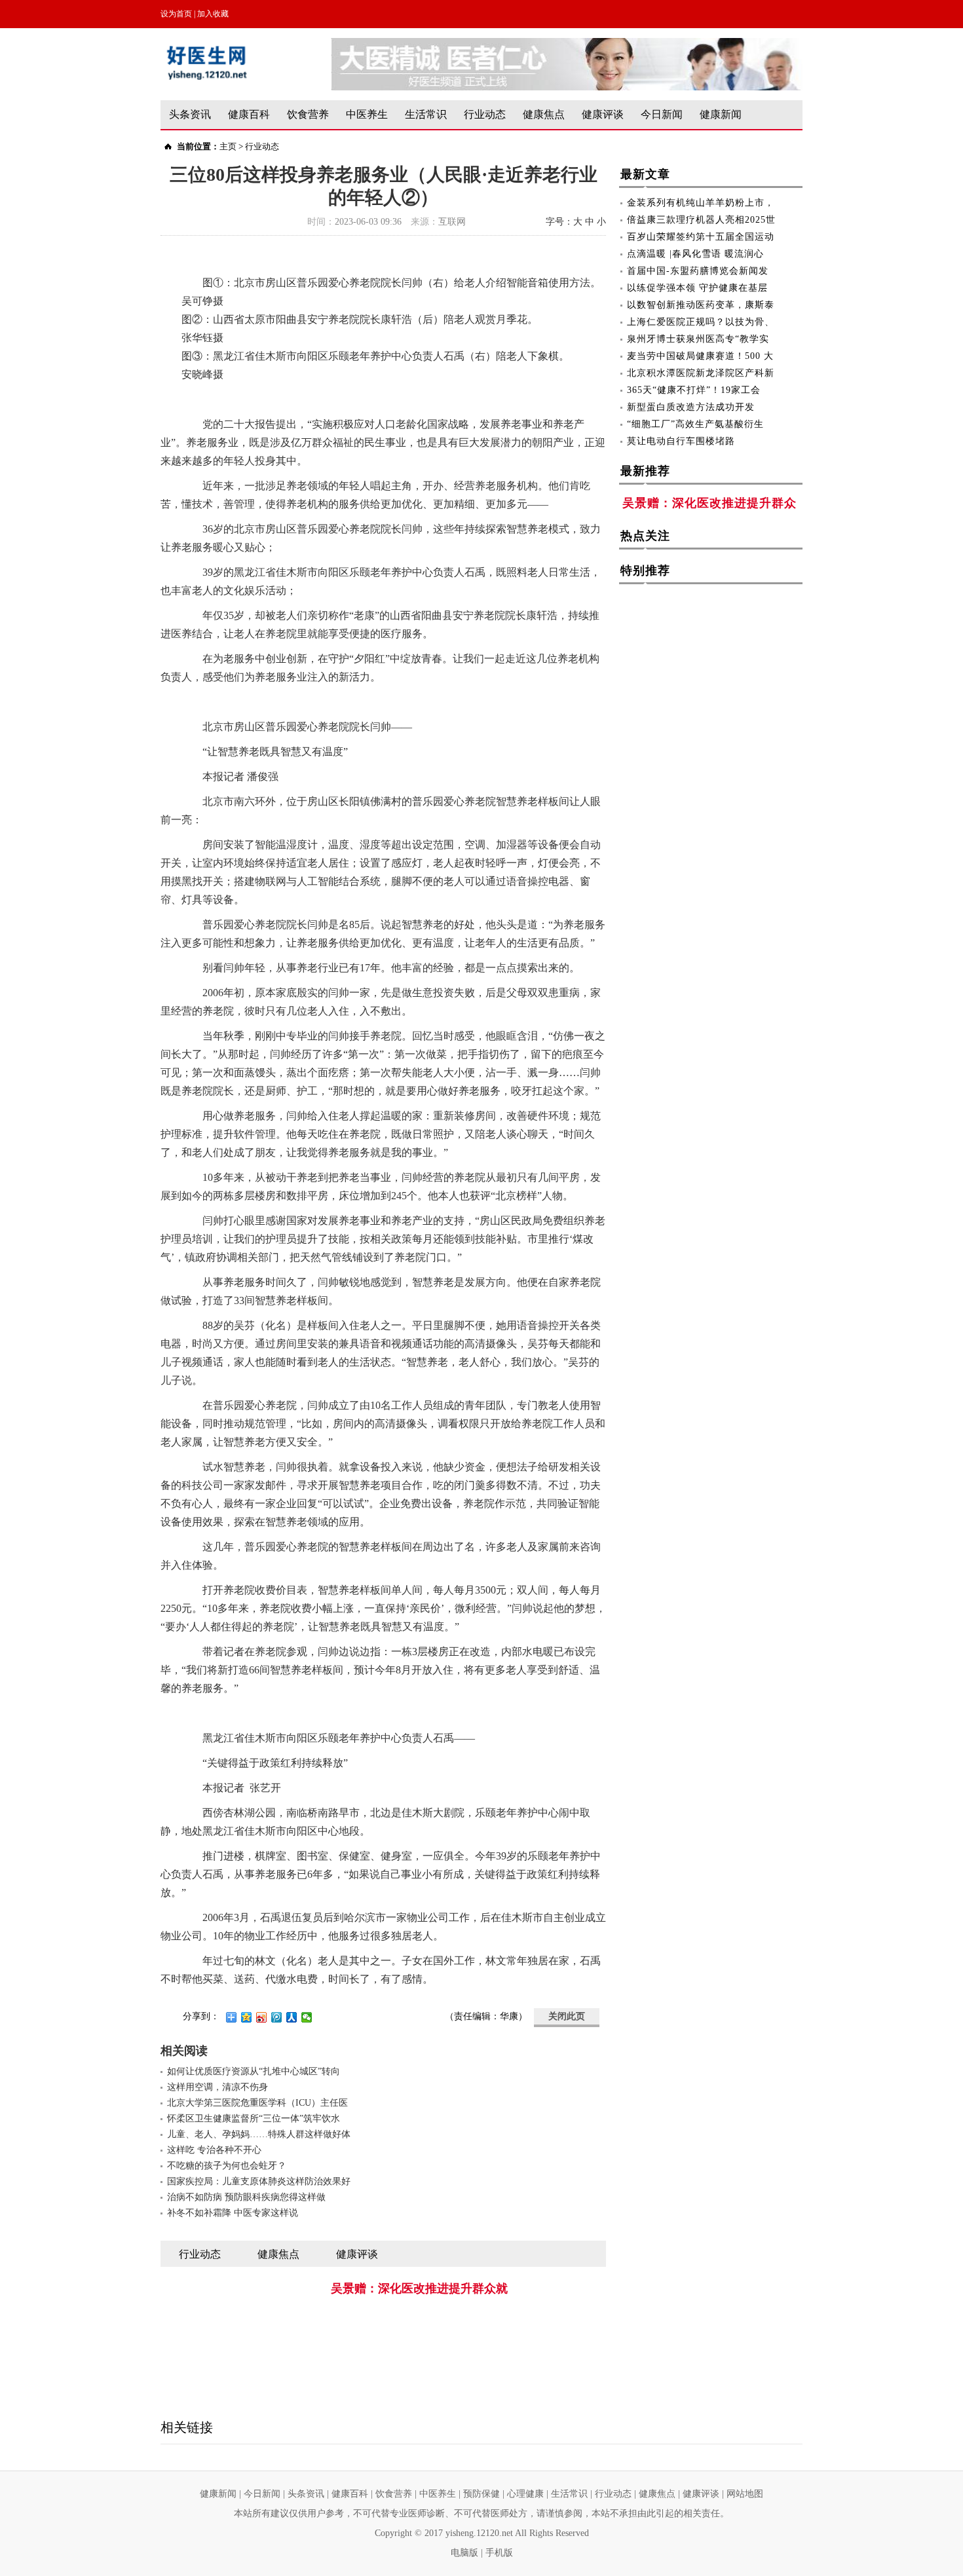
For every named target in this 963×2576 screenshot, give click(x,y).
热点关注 (645, 536)
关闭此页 (567, 2016)
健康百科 (249, 114)
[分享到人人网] (292, 2017)
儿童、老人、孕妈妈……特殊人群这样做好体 (259, 2134)
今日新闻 (662, 114)
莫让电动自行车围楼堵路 (681, 441)
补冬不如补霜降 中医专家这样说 (233, 2213)
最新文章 (645, 174)
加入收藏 (213, 14)
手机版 (499, 2553)
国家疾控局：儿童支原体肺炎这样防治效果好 (259, 2181)
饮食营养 (308, 114)
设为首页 (176, 14)
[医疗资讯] (567, 44)
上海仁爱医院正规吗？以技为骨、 (701, 322)
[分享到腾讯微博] (277, 2017)
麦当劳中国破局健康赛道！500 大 (700, 356)
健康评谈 (603, 114)
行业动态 (485, 114)
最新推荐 (645, 471)
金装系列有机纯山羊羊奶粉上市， (701, 203)
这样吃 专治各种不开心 (214, 2150)
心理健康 (525, 2494)
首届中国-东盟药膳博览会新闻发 (698, 271)
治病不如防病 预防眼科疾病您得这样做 (246, 2197)
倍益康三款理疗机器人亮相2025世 (701, 220)
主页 (228, 146)
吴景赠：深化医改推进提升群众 (709, 503)
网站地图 (745, 2494)
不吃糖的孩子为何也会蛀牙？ (227, 2166)
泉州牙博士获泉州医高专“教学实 (698, 339)
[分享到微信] (307, 2017)
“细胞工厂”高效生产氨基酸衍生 (695, 424)
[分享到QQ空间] (247, 2017)
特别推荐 (645, 570)
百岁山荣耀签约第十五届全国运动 (701, 237)
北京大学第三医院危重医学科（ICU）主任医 (257, 2103)
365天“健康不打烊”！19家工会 (694, 390)
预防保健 (481, 2494)
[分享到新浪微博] (262, 2017)
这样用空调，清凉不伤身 (217, 2087)
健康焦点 (544, 114)
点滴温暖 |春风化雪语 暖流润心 (695, 254)
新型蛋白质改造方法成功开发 (691, 407)
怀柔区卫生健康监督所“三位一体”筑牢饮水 (254, 2119)
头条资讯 (190, 114)
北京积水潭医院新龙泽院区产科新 (701, 373)
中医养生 (367, 114)
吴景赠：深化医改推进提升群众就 (419, 2288)
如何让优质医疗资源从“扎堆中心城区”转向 (254, 2071)
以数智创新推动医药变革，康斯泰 (701, 305)
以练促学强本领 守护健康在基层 (697, 288)
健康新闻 (721, 114)
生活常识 (426, 114)
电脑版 (464, 2553)
